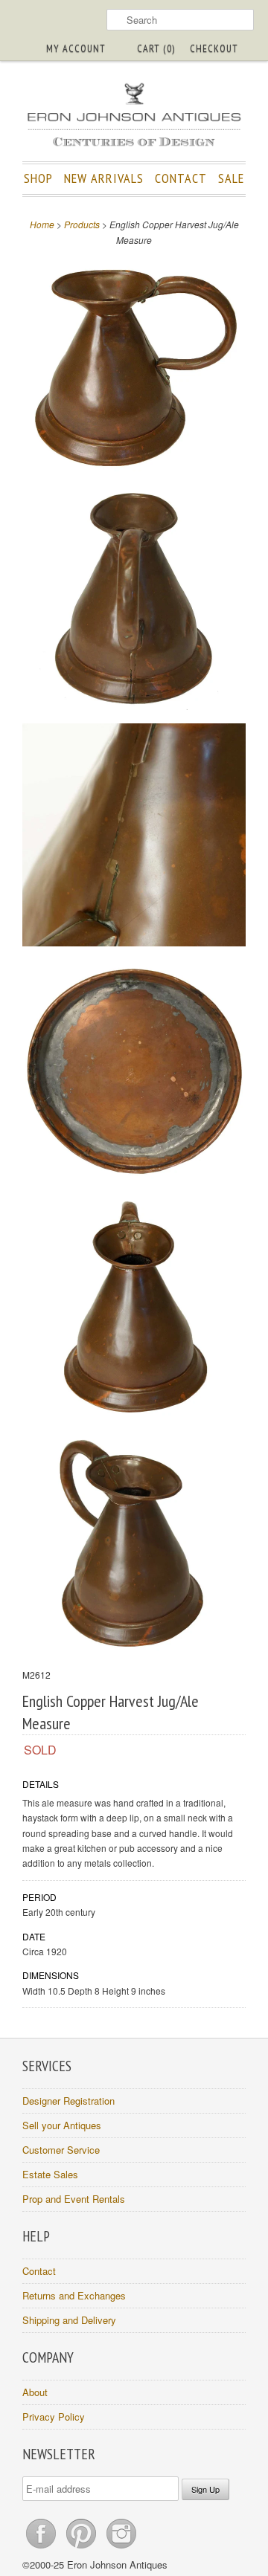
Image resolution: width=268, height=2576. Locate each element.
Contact (39, 2271)
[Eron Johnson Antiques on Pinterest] (83, 2548)
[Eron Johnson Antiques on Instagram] (121, 2548)
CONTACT (181, 178)
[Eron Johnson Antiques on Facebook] (42, 2548)
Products (82, 224)
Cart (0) (156, 48)
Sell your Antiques (62, 2125)
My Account (76, 48)
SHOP (38, 178)
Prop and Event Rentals (74, 2199)
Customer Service (61, 2150)
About (35, 2392)
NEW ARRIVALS (104, 178)
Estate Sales (50, 2174)
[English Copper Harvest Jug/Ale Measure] (134, 365)
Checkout (214, 48)
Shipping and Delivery (69, 2320)
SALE (231, 178)
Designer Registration (68, 2101)
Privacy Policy (54, 2417)
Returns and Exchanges (74, 2295)
